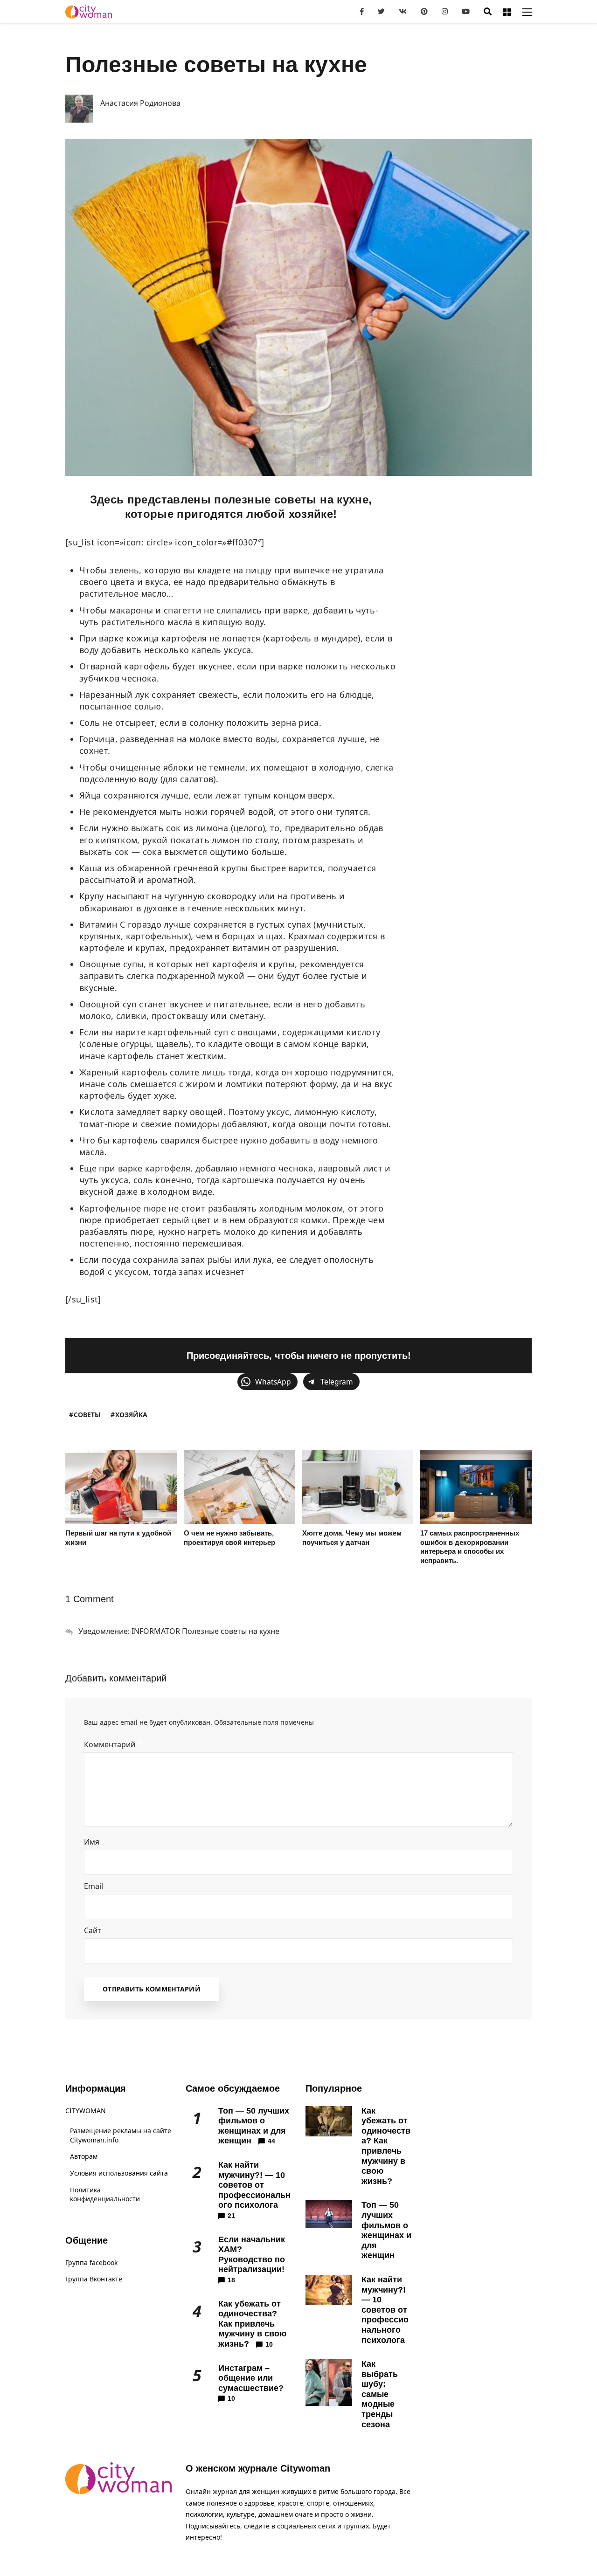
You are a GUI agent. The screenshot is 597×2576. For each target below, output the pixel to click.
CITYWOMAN (86, 2111)
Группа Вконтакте (94, 2279)
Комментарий (113, 1744)
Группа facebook (91, 2263)
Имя (95, 1842)
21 (231, 2216)
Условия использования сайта (119, 2173)
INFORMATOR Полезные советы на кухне (205, 1631)
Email (97, 1886)
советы (87, 1415)
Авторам (84, 2156)
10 (269, 2344)
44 (271, 2141)
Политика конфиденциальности (105, 2194)
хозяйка (131, 1415)
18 (231, 2280)
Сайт (93, 1930)
